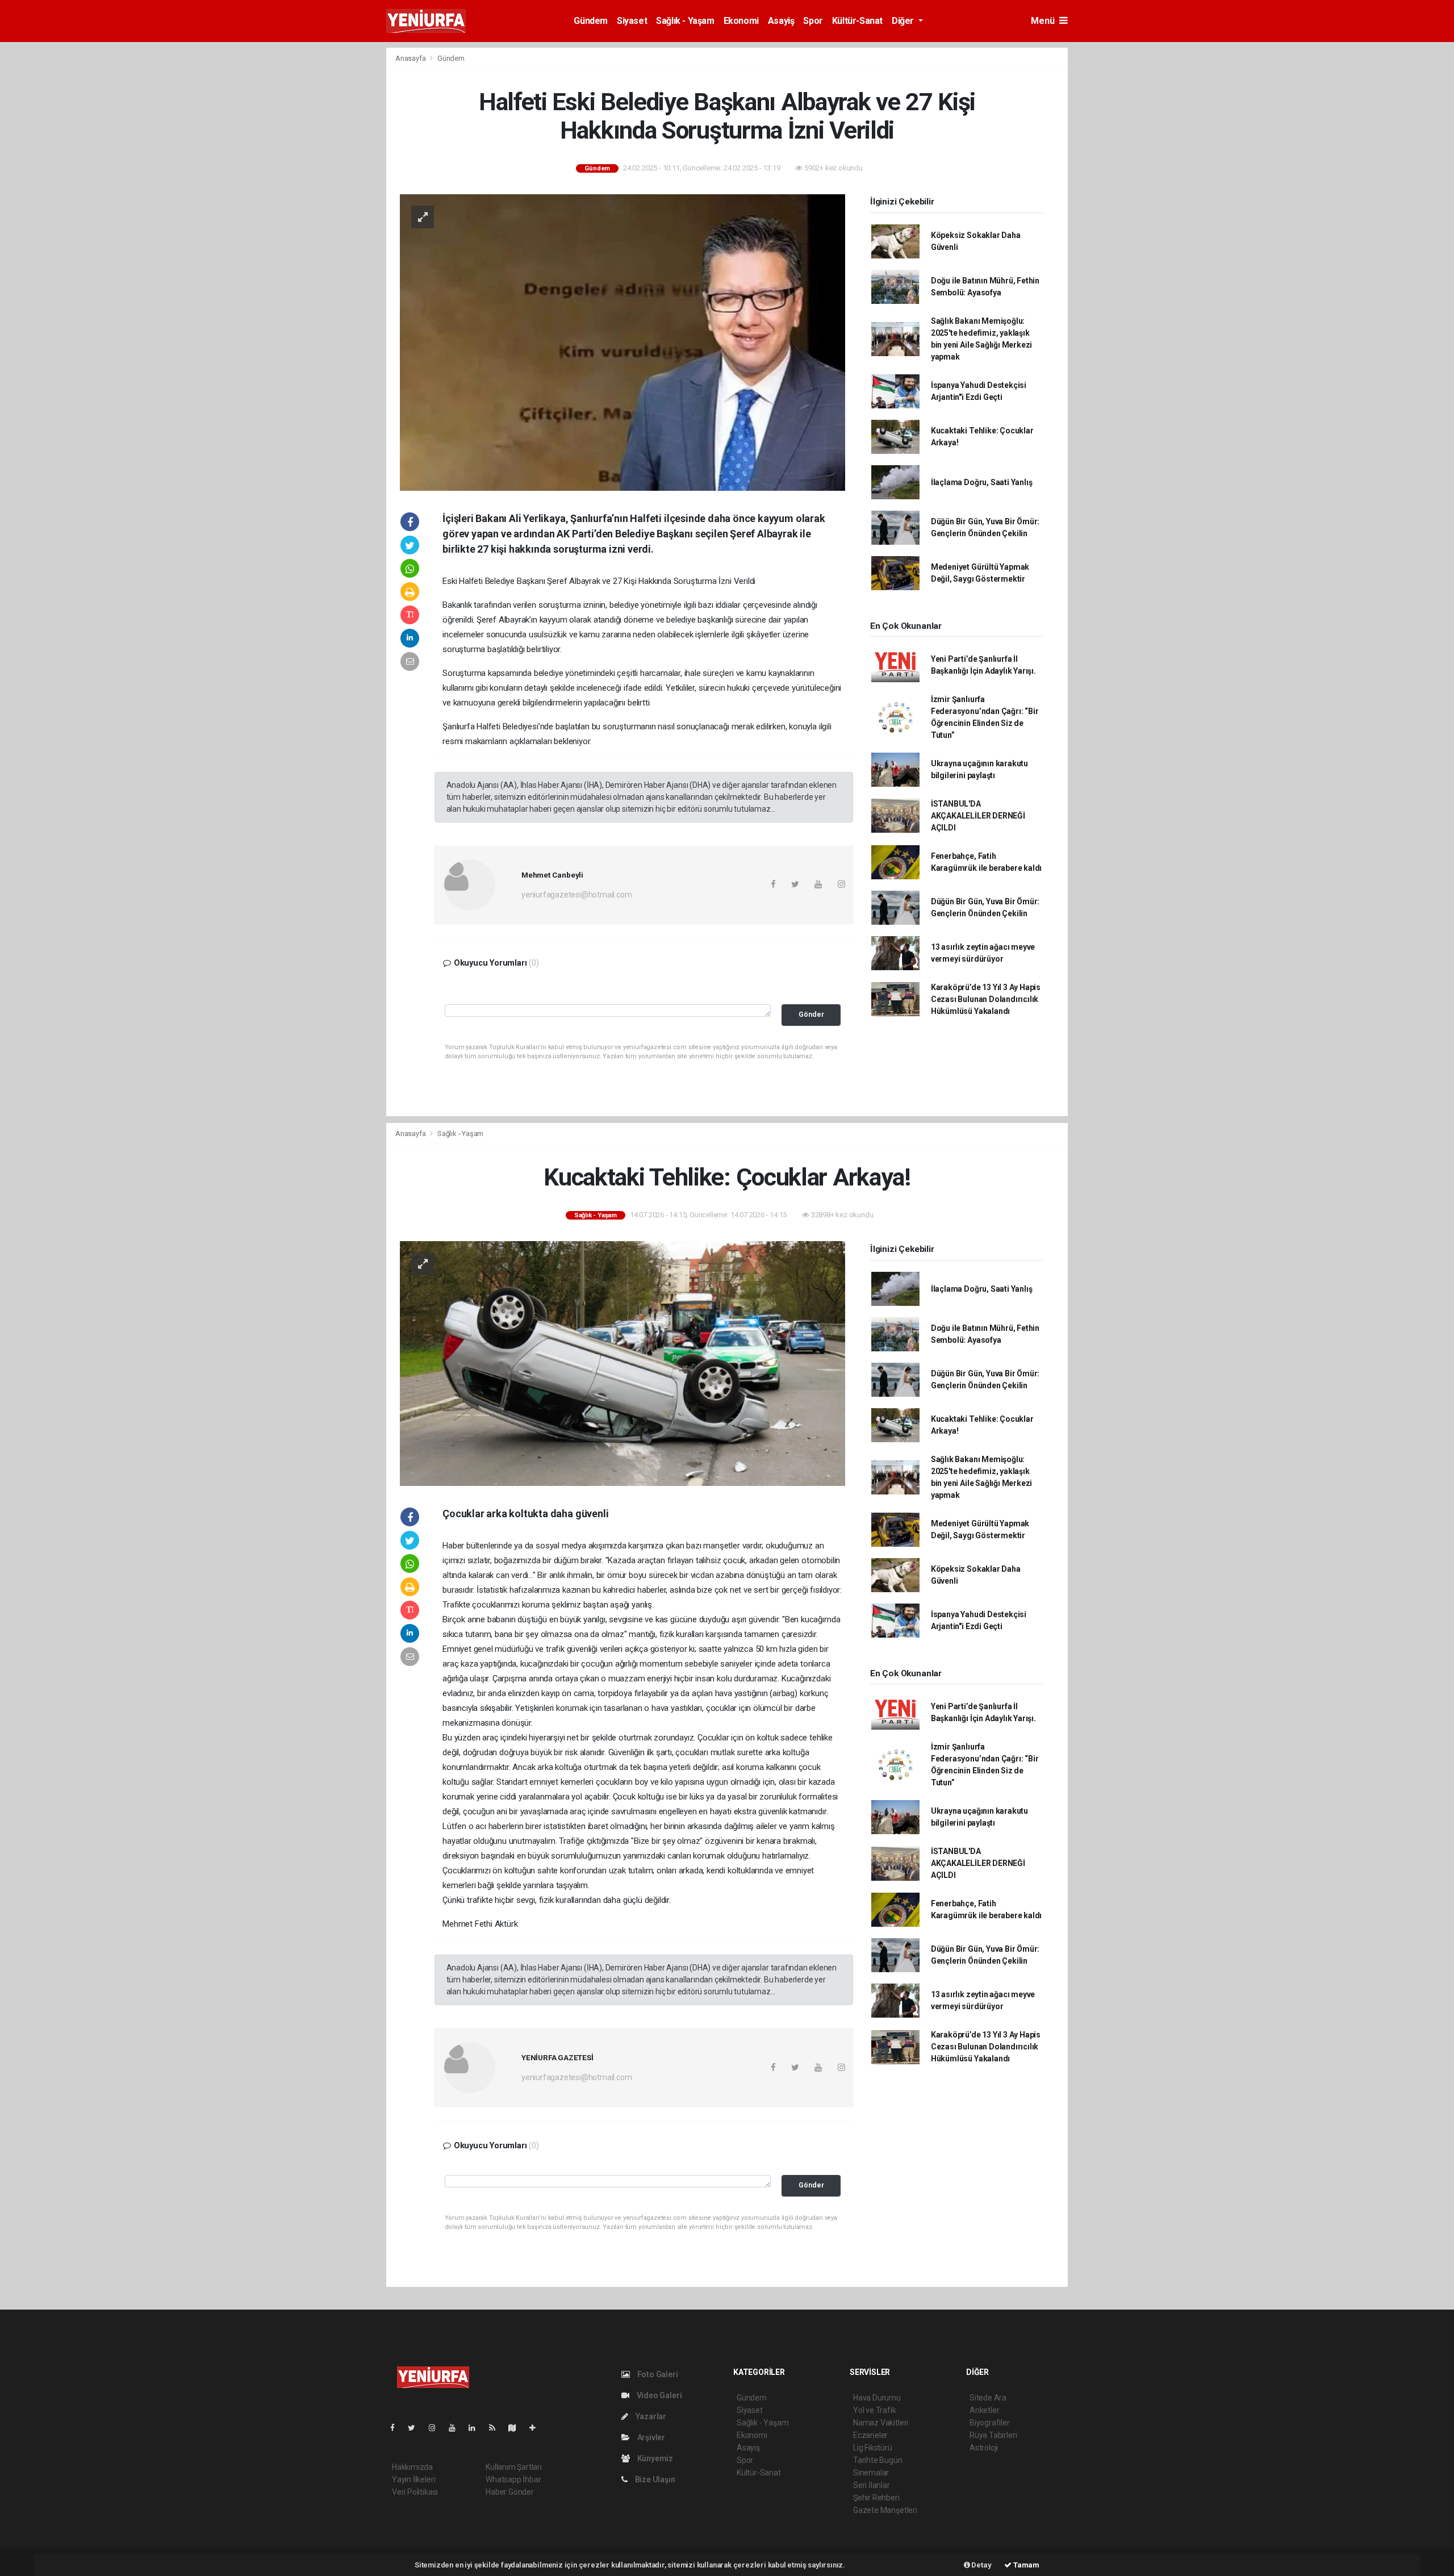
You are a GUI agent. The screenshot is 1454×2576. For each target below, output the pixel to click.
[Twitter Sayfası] (416, 2428)
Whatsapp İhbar (513, 2479)
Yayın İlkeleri (413, 2479)
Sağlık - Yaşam (685, 21)
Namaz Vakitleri (881, 2423)
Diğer (904, 21)
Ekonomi (741, 21)
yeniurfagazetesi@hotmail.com (577, 895)
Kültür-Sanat (857, 21)
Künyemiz (654, 2458)
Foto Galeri (657, 2374)
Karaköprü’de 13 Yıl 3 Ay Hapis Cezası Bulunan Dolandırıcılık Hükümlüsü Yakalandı (986, 999)
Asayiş (781, 21)
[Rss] (497, 2428)
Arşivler (650, 2437)
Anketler (984, 2410)
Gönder (811, 1014)
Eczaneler (870, 2435)
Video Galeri (658, 2395)
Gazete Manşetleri (885, 2510)
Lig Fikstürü (873, 2448)
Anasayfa (411, 58)
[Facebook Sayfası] (397, 2428)
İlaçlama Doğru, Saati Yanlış (982, 482)
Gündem (591, 21)
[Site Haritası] (517, 2428)
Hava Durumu (877, 2398)
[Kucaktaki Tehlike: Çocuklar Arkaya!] (622, 1363)
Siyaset (632, 21)
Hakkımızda (412, 2467)
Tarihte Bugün (878, 2460)
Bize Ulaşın (654, 2479)
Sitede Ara (988, 2398)
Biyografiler (990, 2423)
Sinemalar (871, 2473)
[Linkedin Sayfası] (477, 2428)
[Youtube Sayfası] (457, 2428)
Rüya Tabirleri (993, 2435)
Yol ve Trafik (875, 2410)
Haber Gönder (510, 2492)
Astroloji (984, 2448)
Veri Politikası (415, 2492)
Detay (981, 2565)
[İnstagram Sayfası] (437, 2428)
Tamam (1025, 2565)
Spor (813, 21)
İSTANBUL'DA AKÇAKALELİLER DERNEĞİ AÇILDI (978, 816)
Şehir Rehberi (876, 2498)
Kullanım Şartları (514, 2467)
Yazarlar (650, 2416)
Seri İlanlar (872, 2485)
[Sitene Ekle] (537, 2428)
